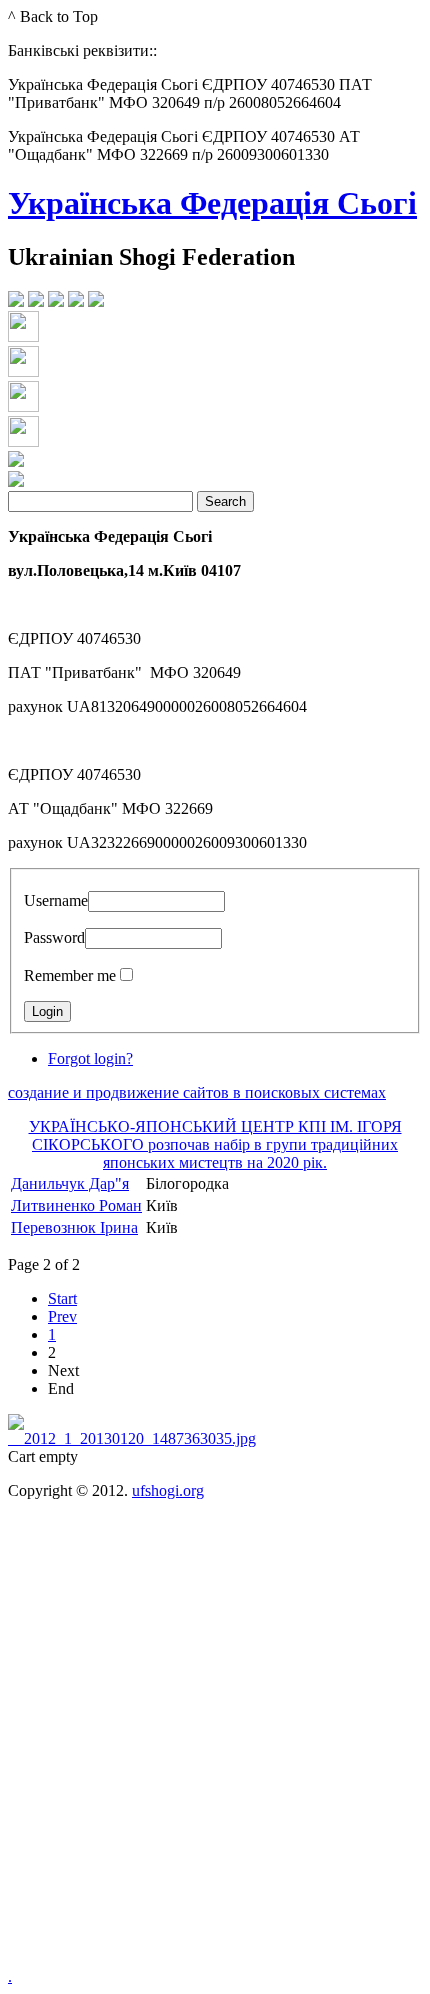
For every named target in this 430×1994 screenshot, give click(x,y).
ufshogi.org (168, 1490)
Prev (62, 1316)
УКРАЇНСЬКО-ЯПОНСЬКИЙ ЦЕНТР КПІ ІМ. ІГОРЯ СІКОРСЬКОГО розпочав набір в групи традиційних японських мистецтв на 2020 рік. (215, 1144)
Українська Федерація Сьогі (212, 203)
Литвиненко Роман (76, 1205)
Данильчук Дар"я (70, 1183)
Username (56, 900)
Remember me (70, 975)
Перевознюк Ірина (74, 1227)
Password (54, 937)
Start (62, 1298)
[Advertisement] (215, 1749)
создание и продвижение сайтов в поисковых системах (197, 1092)
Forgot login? (90, 1058)
